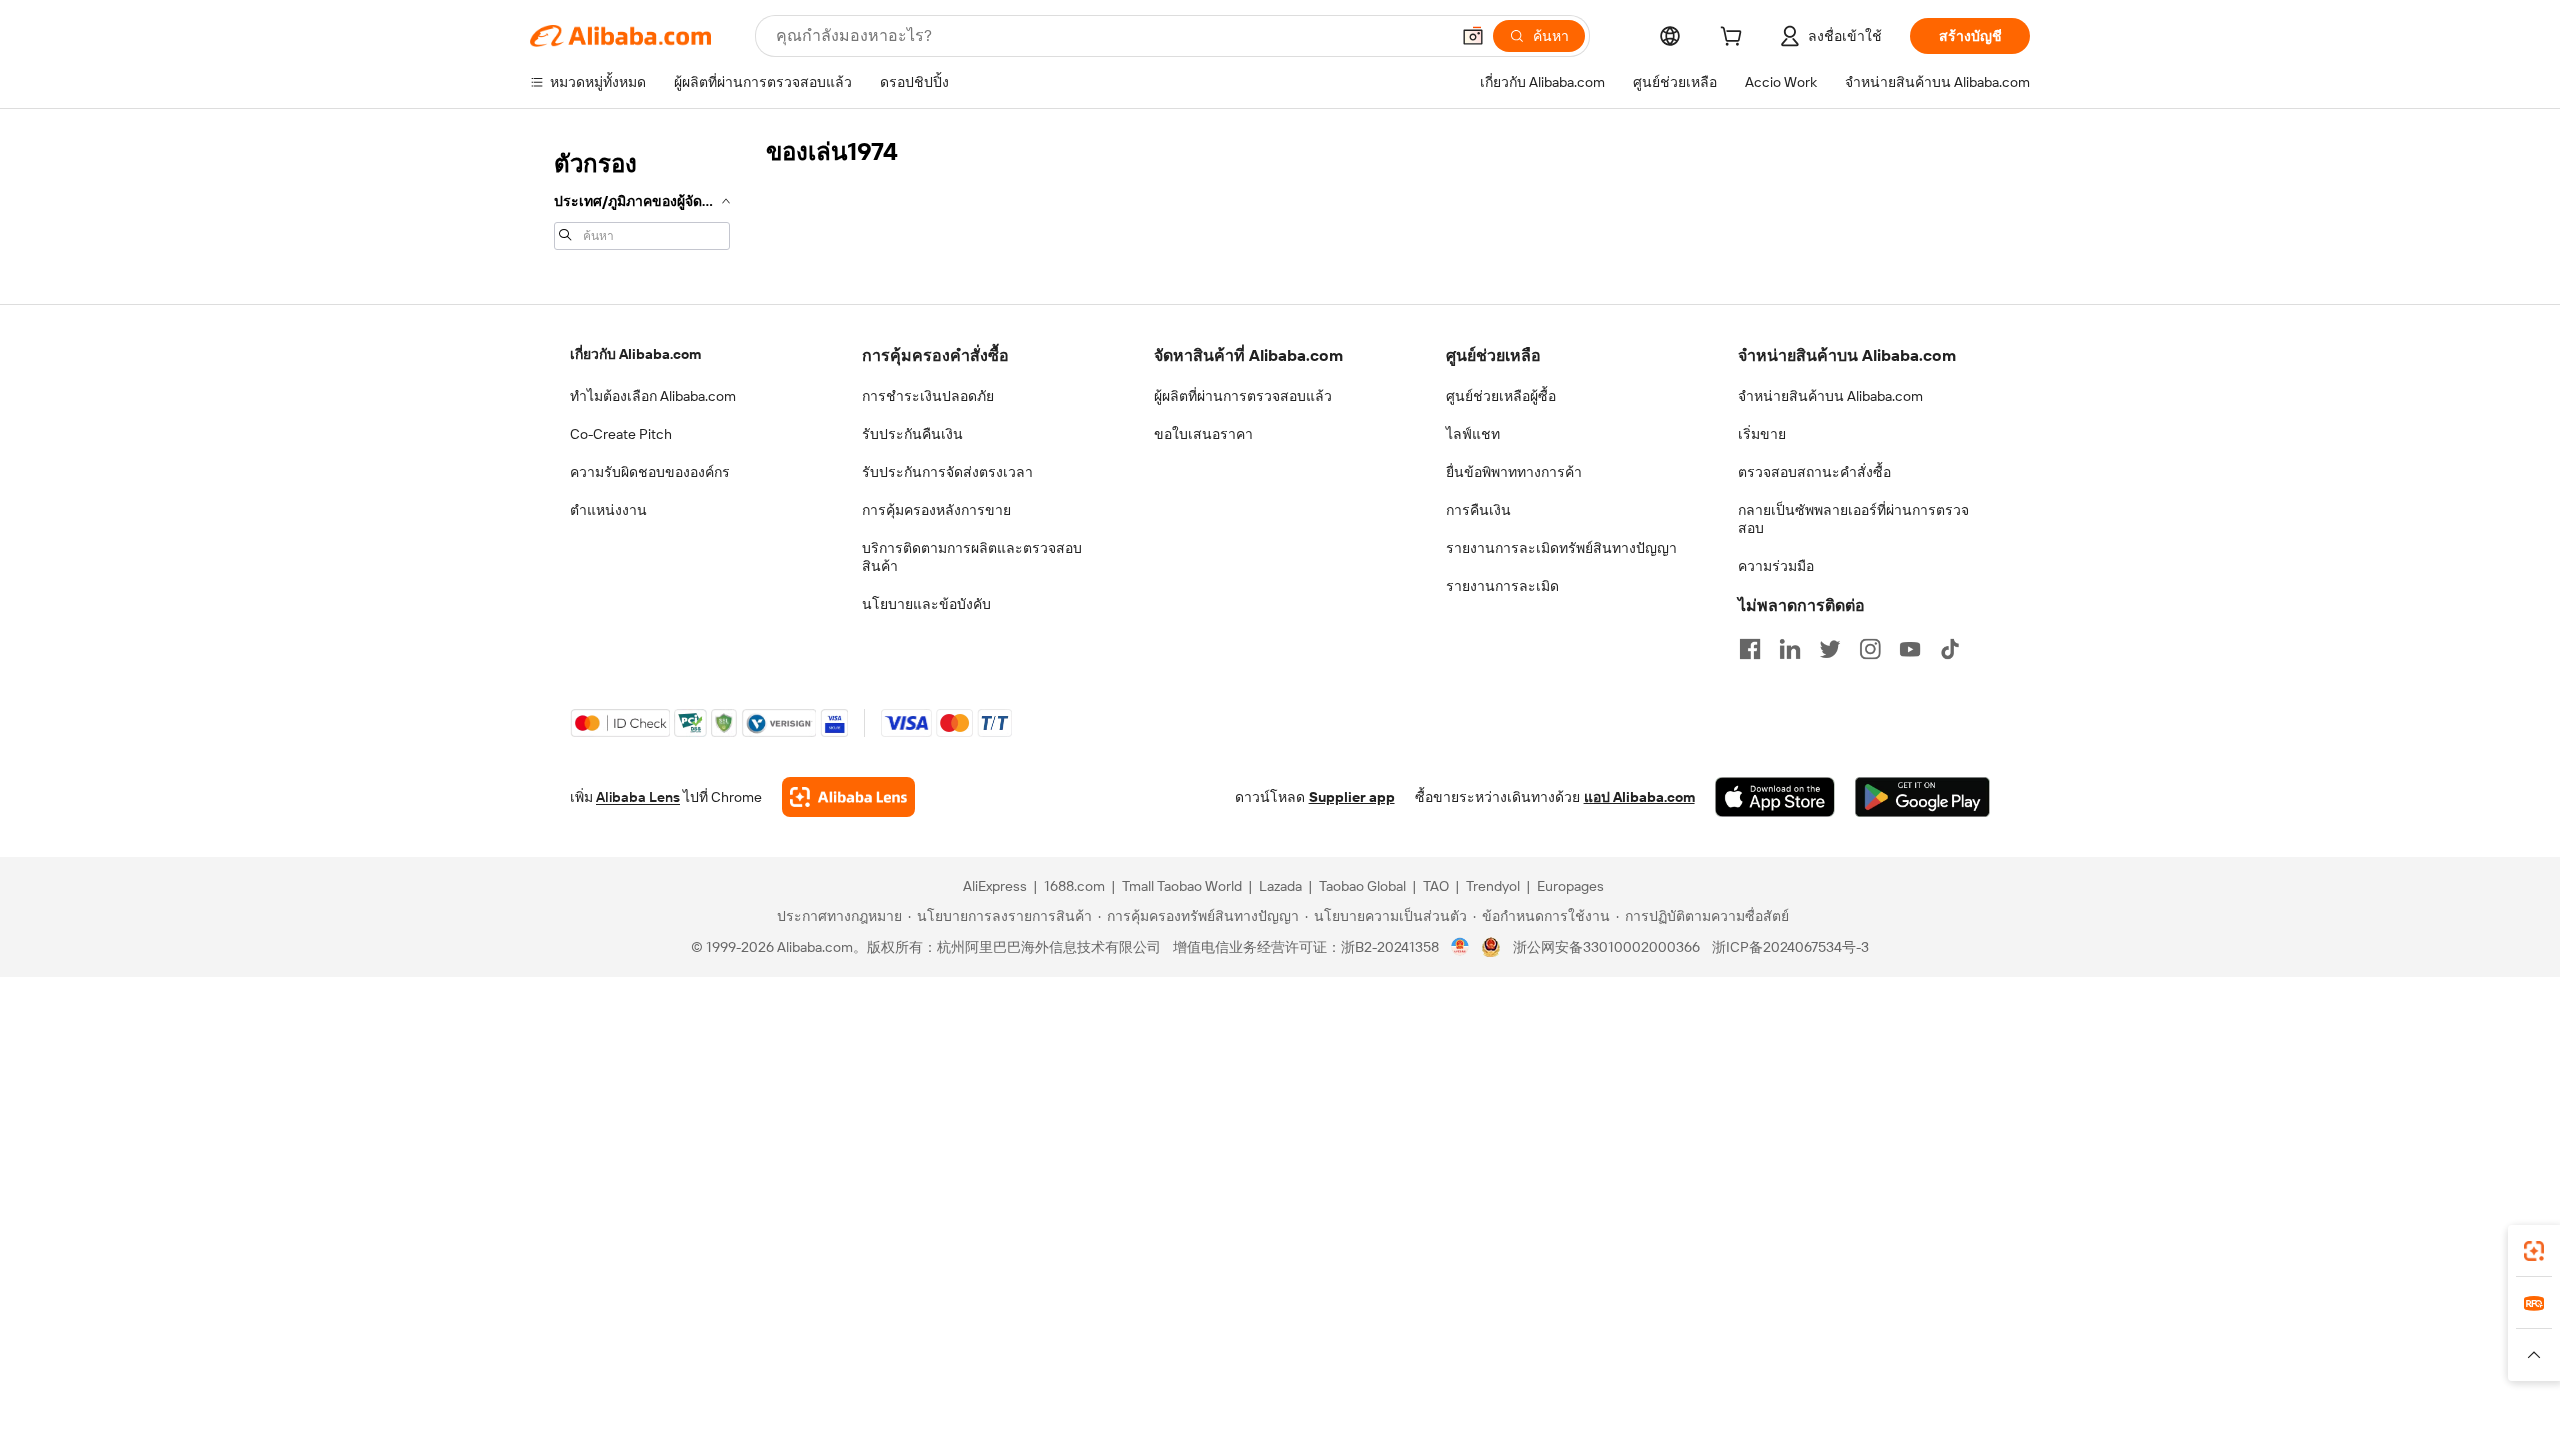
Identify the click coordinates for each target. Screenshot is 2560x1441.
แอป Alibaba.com (1639, 797)
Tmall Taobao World (1182, 886)
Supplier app (1352, 797)
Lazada (1280, 886)
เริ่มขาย (1762, 434)
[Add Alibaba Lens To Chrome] (848, 797)
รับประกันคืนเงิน (912, 434)
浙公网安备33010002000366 (1606, 947)
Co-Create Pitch (621, 434)
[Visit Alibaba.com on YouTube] (1910, 649)
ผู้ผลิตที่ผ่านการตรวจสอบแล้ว (1243, 396)
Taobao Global (1362, 886)
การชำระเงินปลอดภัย (928, 396)
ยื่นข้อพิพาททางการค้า (1514, 472)
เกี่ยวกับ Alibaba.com (635, 354)
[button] (1473, 36)
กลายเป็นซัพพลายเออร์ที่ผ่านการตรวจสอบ (1853, 519)
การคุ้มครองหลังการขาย (936, 510)
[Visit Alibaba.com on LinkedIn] (1790, 649)
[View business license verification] (1460, 947)
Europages (1570, 886)
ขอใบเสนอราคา (1203, 434)
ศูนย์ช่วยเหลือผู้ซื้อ (1501, 396)
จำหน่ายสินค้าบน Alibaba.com (1830, 396)
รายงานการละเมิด (1502, 586)
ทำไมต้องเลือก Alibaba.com (653, 396)
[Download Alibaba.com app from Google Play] (1922, 797)
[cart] (1735, 39)
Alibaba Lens (638, 797)
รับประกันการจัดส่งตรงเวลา (947, 472)
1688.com (1074, 886)
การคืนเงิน (1478, 510)
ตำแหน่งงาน (608, 510)
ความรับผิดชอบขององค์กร (650, 472)
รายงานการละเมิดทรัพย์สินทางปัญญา (1561, 548)
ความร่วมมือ (1776, 566)
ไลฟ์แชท (1473, 434)
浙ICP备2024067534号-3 (1790, 947)
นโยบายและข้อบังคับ (926, 604)
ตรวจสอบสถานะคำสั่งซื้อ (1814, 472)
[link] (2534, 1251)
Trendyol (1493, 886)
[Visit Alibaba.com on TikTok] (1950, 649)
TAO (1436, 886)
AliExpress (995, 886)
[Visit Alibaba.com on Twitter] (1830, 649)
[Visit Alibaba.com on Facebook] (1750, 649)
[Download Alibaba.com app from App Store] (1775, 797)
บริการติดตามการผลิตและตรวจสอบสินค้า (972, 557)
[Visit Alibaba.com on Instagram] (1870, 649)
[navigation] (642, 198)
